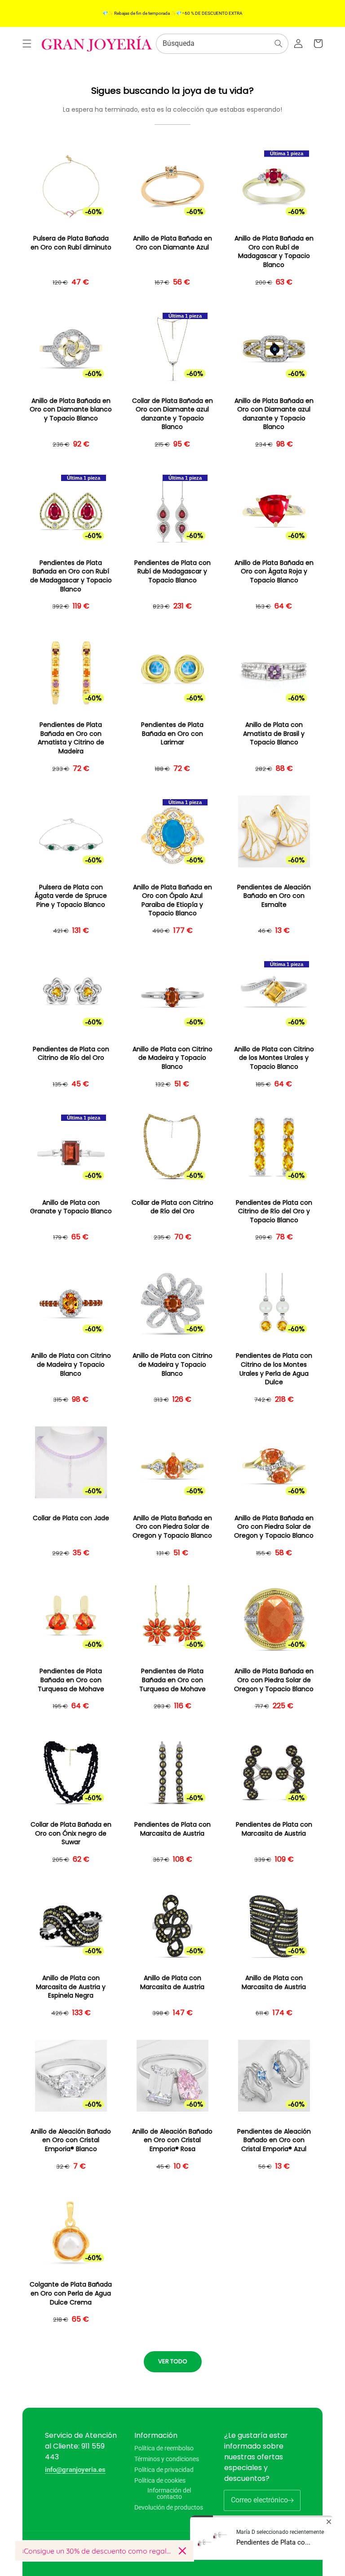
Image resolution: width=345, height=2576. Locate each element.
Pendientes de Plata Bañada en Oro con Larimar (172, 734)
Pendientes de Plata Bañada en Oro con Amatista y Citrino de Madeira (71, 738)
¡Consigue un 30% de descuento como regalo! (97, 2551)
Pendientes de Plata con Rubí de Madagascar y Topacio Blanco (172, 572)
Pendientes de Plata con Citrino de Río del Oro (71, 1054)
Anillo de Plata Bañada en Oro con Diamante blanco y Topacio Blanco (71, 410)
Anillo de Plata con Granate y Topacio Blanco (71, 1207)
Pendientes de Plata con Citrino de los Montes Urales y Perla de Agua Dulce (274, 1369)
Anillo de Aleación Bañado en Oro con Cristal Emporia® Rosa (172, 2140)
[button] (27, 44)
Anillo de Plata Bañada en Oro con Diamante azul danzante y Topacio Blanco (274, 414)
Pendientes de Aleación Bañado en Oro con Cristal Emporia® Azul (274, 2140)
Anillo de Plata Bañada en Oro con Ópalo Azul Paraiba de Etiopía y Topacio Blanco (172, 901)
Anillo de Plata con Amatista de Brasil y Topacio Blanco (274, 734)
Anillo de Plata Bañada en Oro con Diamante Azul (172, 243)
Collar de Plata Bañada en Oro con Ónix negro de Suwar (71, 1833)
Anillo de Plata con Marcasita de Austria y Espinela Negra (71, 1987)
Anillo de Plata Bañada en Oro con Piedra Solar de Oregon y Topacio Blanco (172, 1527)
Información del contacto (169, 2493)
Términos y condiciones (167, 2459)
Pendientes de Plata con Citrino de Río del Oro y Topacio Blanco (274, 1211)
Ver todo (173, 2361)
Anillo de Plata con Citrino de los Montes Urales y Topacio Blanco (274, 1058)
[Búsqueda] (279, 44)
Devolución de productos (169, 2507)
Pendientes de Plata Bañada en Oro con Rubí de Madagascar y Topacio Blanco (71, 576)
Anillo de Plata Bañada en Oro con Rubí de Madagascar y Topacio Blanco (274, 252)
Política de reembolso (164, 2448)
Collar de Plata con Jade (71, 1518)
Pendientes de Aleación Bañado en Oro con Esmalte (274, 896)
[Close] (182, 2551)
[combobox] (222, 44)
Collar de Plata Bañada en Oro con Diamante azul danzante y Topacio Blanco (172, 414)
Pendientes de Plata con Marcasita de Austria (172, 1829)
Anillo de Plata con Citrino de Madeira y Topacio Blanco (172, 1058)
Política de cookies (160, 2480)
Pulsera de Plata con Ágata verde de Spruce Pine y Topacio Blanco (71, 896)
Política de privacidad (164, 2470)
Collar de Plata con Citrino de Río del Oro (172, 1207)
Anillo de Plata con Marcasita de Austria (172, 1983)
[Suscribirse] (290, 2500)
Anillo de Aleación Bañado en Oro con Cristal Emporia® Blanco (71, 2140)
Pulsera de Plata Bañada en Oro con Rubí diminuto (71, 243)
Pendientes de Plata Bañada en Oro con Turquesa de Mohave (71, 1680)
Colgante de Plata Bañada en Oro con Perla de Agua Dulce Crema (71, 2293)
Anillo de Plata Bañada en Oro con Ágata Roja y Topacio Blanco (274, 572)
